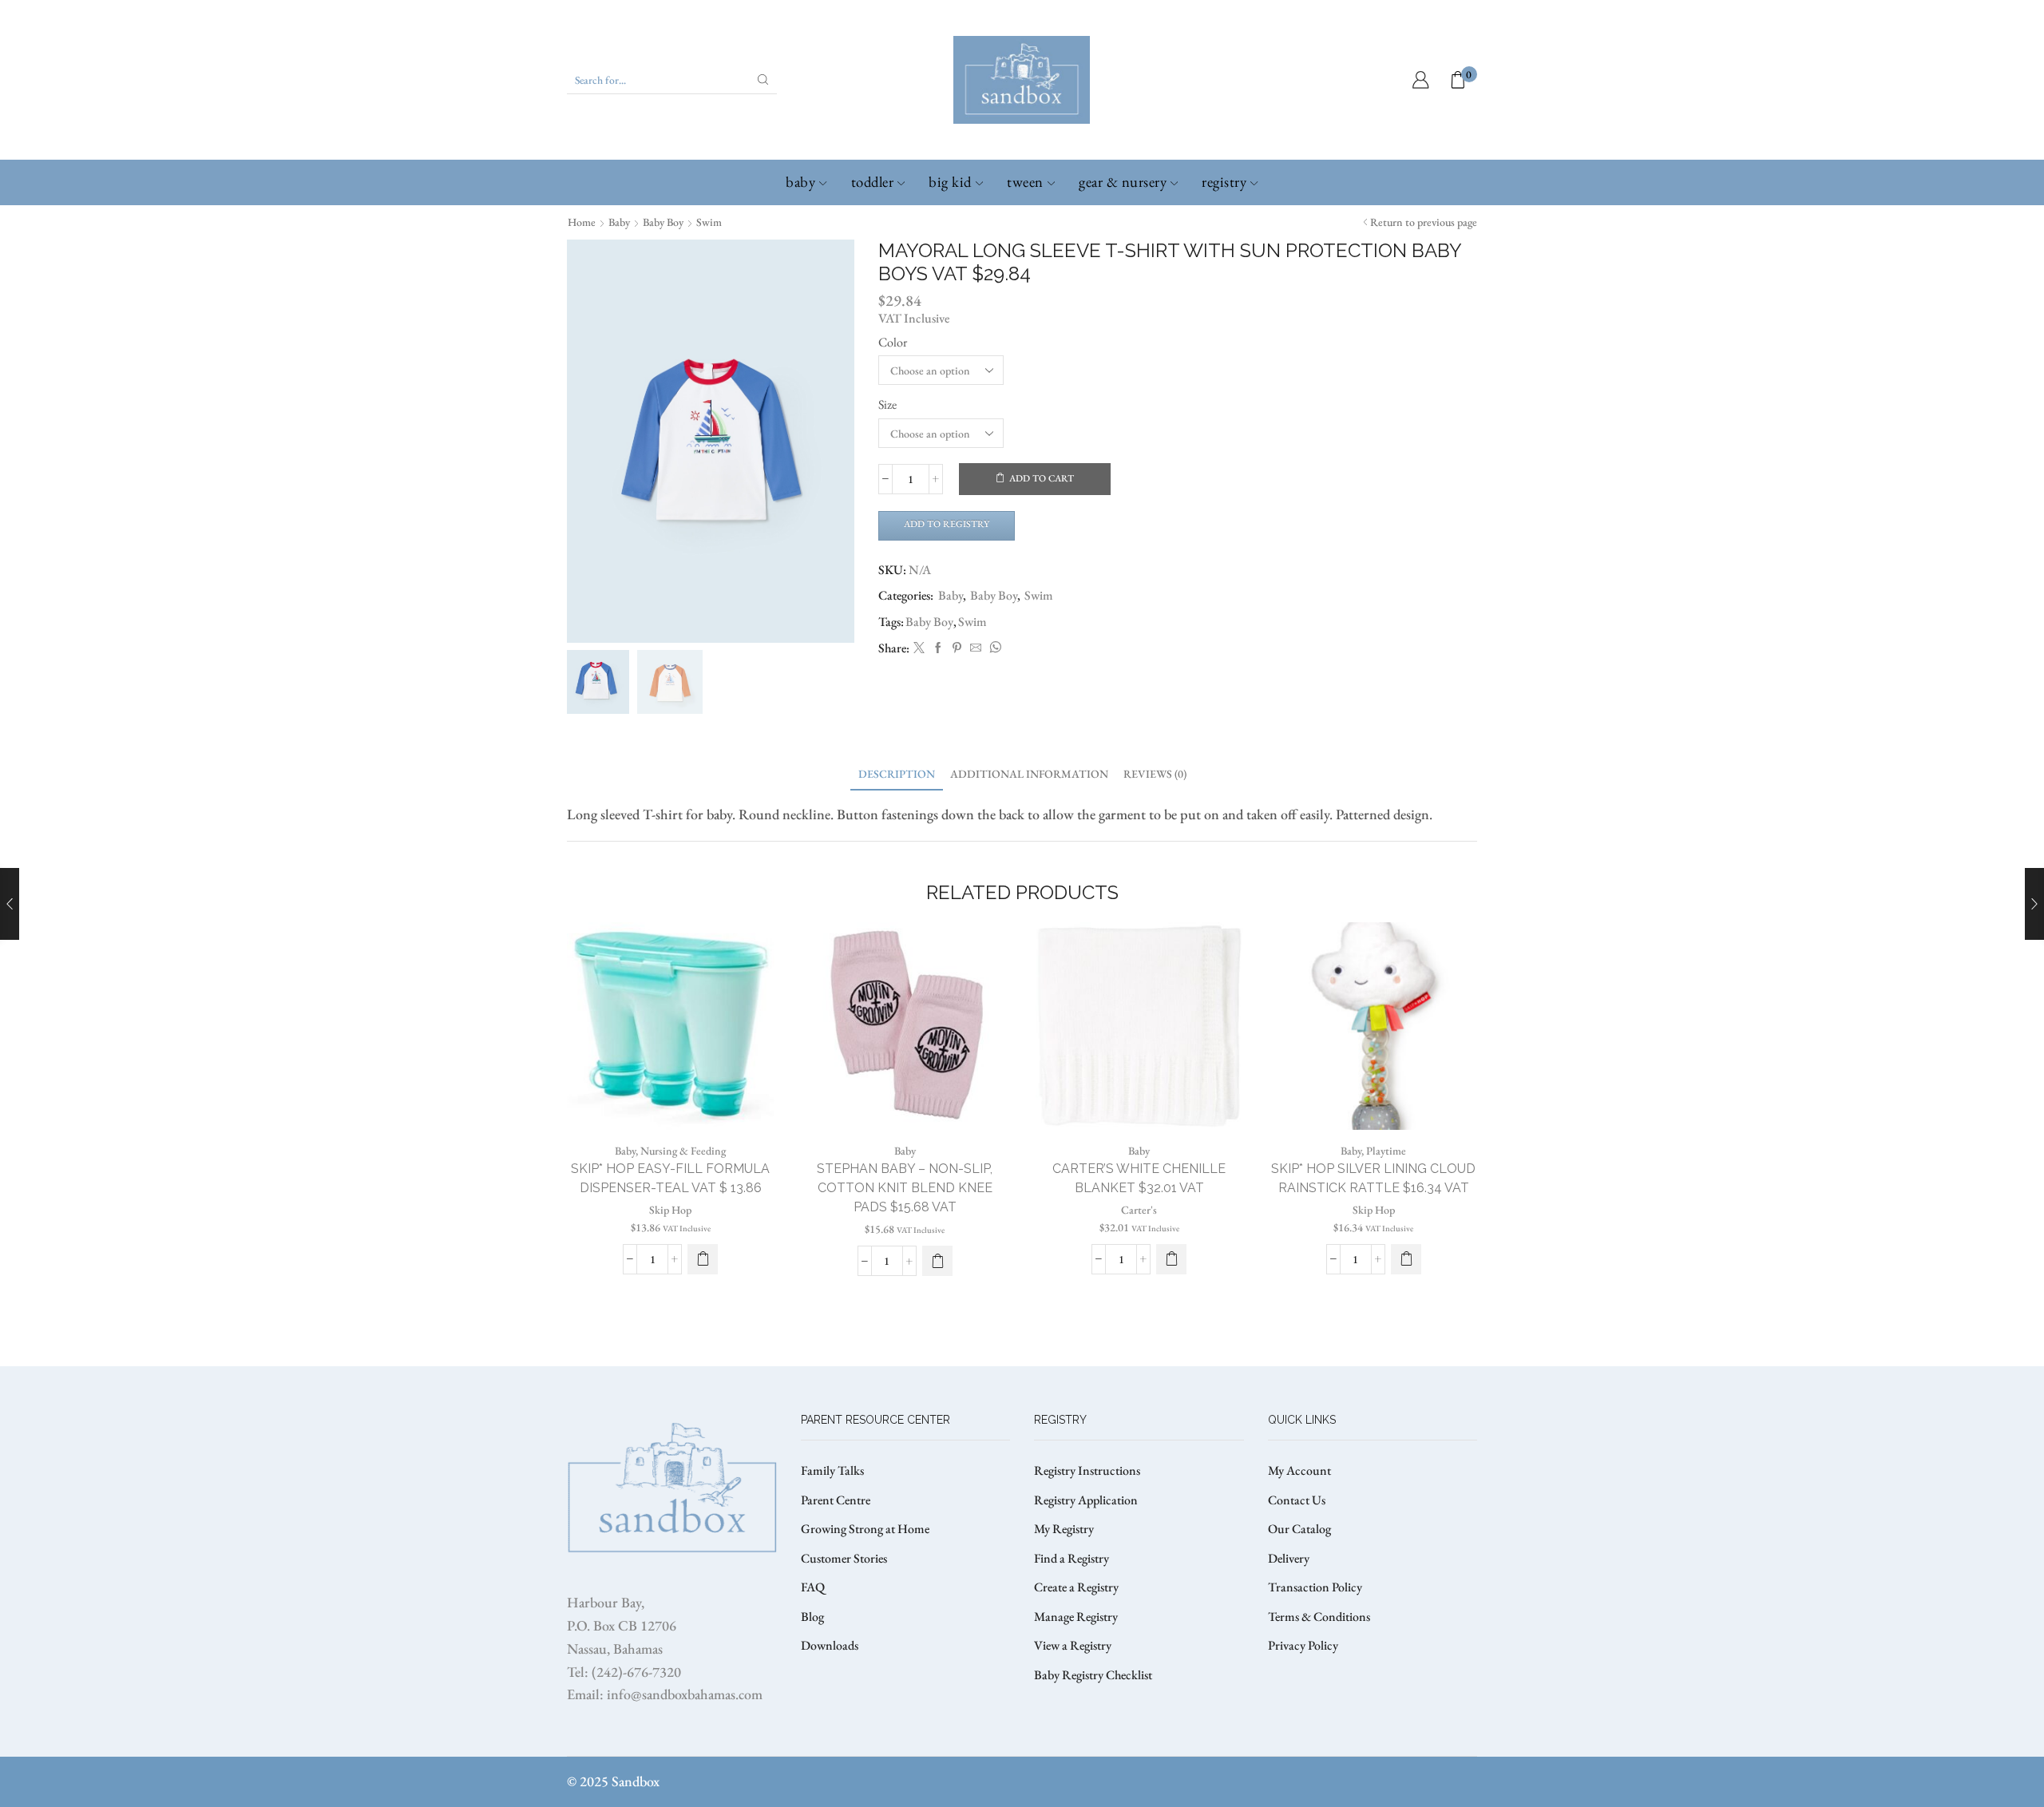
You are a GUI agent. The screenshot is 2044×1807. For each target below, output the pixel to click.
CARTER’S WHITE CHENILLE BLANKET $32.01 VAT (1139, 1178)
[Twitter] (919, 648)
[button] (703, 1259)
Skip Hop (670, 1210)
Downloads (830, 1645)
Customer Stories (844, 1558)
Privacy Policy (1303, 1645)
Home (582, 222)
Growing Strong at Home (865, 1529)
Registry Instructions (1087, 1470)
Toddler (873, 182)
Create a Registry (1076, 1587)
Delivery (1289, 1558)
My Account (1299, 1470)
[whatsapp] (993, 648)
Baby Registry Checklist (1093, 1675)
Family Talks (832, 1470)
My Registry (1064, 1529)
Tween (1025, 182)
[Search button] (763, 80)
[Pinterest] (957, 648)
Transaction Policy (1315, 1587)
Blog (812, 1617)
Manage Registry (1076, 1617)
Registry (1224, 182)
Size (887, 404)
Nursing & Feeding (683, 1151)
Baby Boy (663, 222)
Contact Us (1297, 1500)
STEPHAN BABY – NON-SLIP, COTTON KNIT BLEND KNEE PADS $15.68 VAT (905, 1188)
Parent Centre (836, 1500)
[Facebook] (938, 648)
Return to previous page (1424, 222)
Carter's (1139, 1210)
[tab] (897, 774)
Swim (709, 222)
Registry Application (1086, 1500)
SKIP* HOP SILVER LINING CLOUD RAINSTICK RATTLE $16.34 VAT (1373, 1178)
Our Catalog (1299, 1529)
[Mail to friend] (976, 648)
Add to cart (1042, 478)
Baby (800, 182)
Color (893, 342)
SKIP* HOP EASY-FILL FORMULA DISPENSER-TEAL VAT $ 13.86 (670, 1178)
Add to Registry (947, 524)
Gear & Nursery (1123, 182)
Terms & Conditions (1319, 1617)
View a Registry (1073, 1645)
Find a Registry (1072, 1558)
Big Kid (950, 182)
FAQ (813, 1587)
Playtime (1386, 1151)
